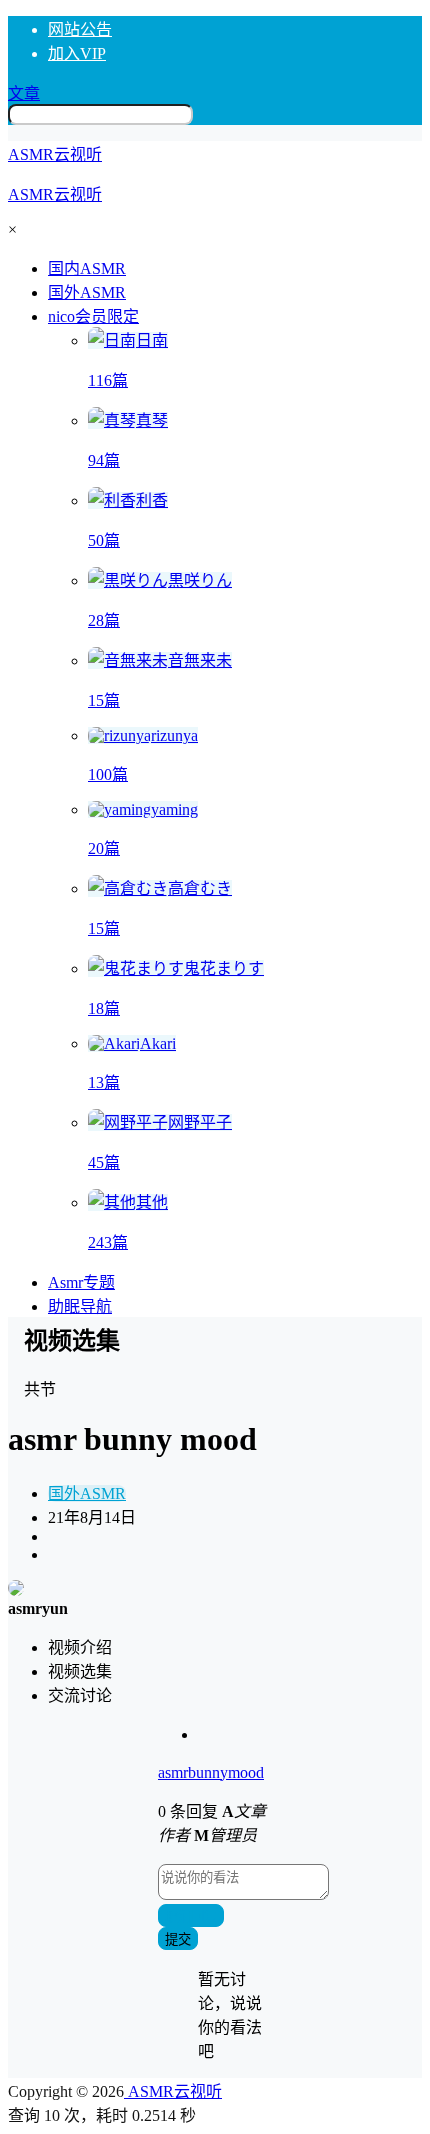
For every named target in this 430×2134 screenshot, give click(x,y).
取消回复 (191, 1916)
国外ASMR (87, 1493)
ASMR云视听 (173, 2091)
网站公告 (80, 29)
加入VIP (77, 53)
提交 (178, 1939)
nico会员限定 (93, 316)
